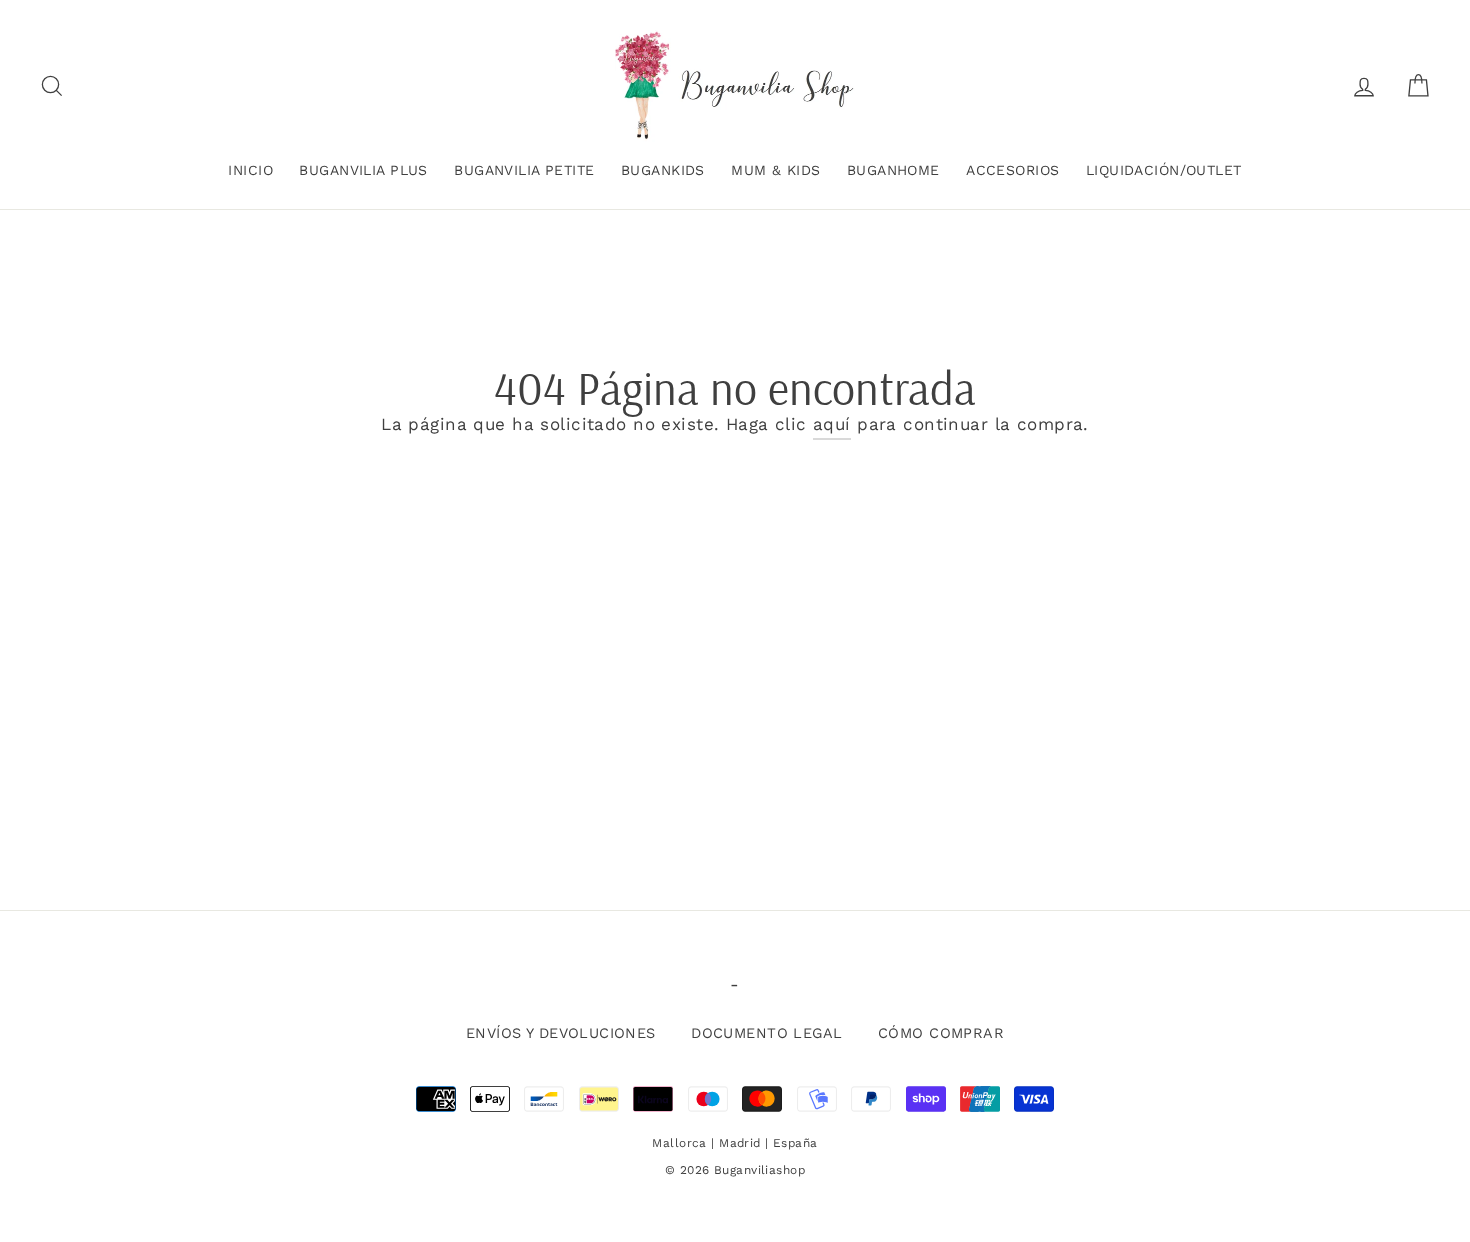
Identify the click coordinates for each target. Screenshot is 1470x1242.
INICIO (250, 170)
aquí (832, 424)
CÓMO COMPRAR (941, 1033)
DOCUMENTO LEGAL (766, 1033)
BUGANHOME (893, 170)
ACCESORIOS (1012, 170)
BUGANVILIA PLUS (363, 170)
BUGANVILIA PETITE (524, 170)
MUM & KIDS (775, 170)
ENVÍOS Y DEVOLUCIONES (561, 1033)
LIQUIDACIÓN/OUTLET (1164, 170)
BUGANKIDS (663, 170)
